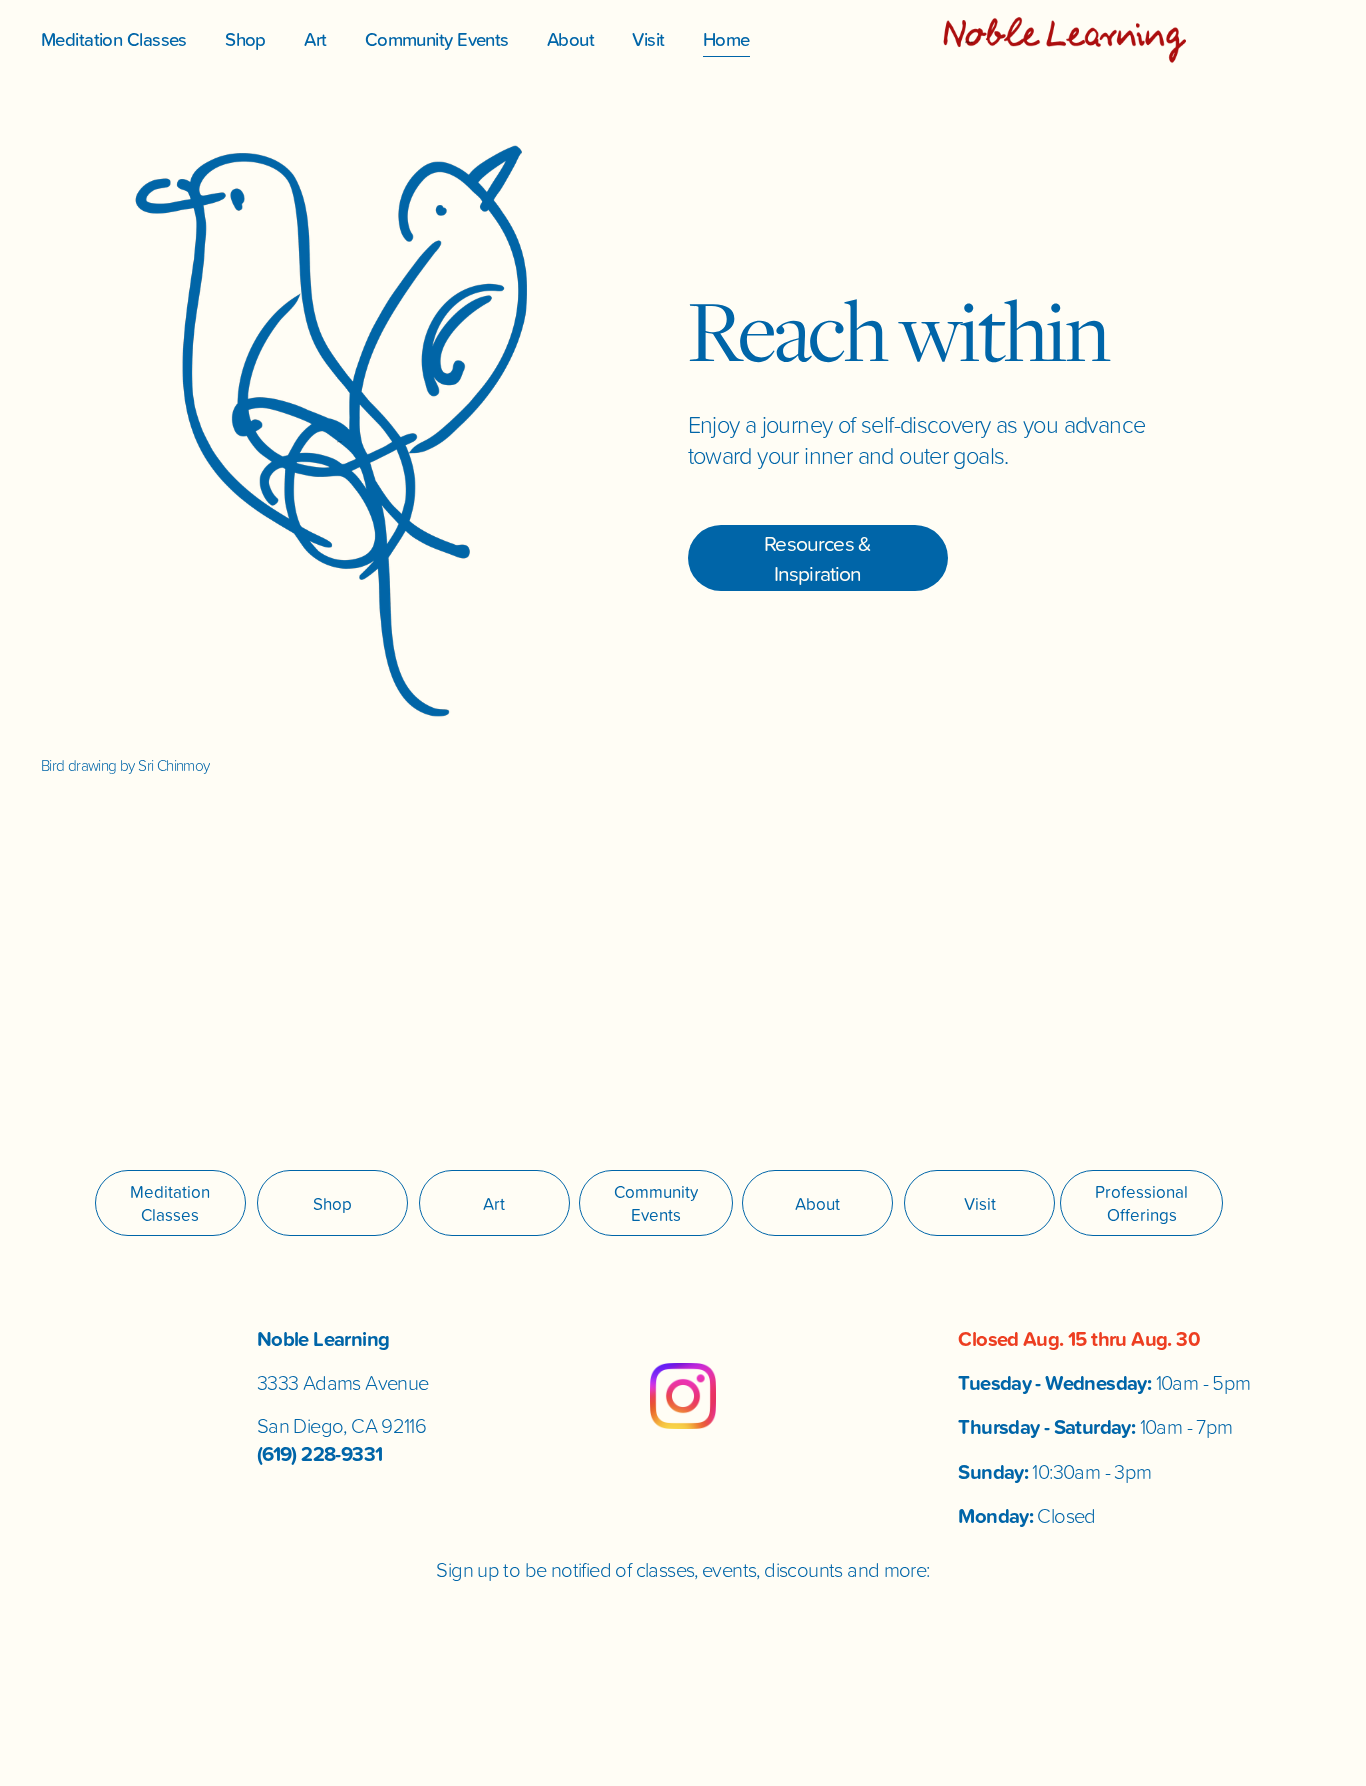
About (570, 39)
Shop (245, 39)
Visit (648, 39)
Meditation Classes (114, 39)
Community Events (437, 39)
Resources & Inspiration (817, 558)
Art (315, 39)
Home (726, 39)
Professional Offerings (1141, 1203)
